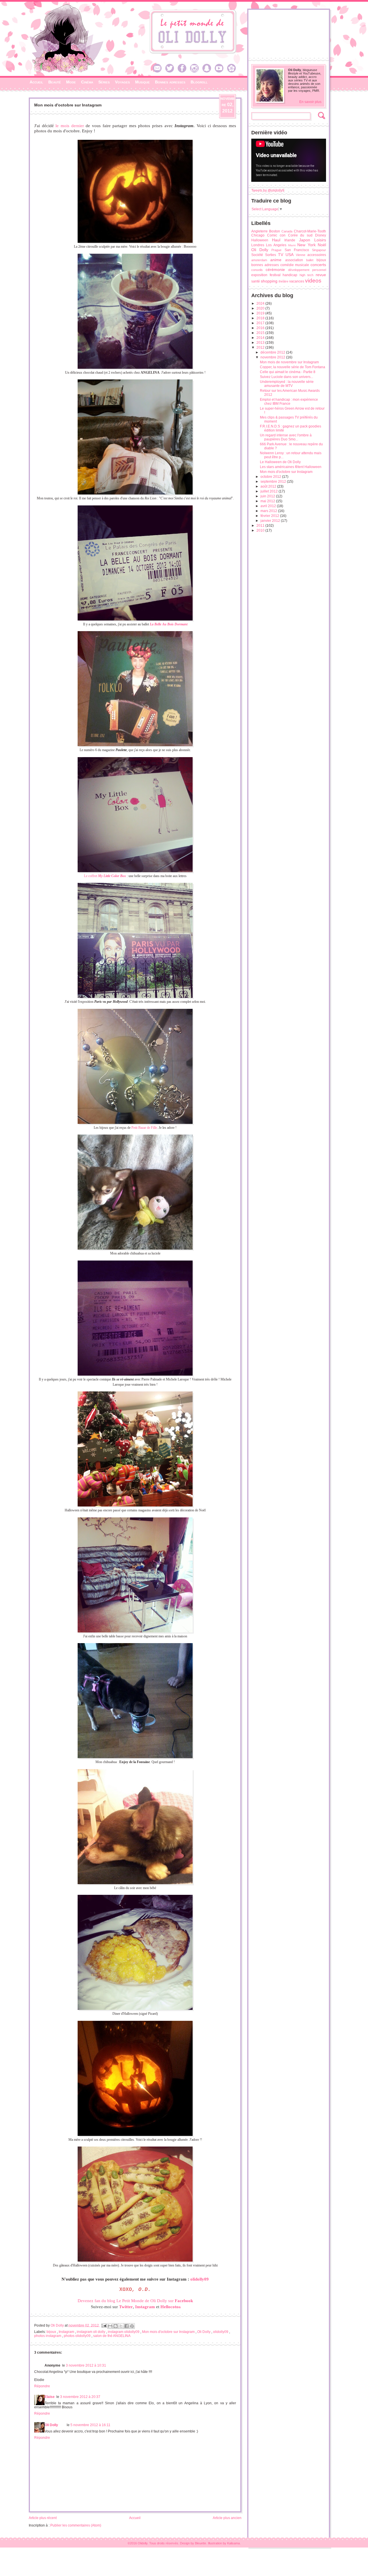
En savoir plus (310, 102)
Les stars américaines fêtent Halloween (291, 467)
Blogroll (199, 82)
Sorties (271, 255)
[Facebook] (183, 71)
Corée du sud (300, 235)
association (294, 260)
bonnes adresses (265, 265)
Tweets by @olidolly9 (268, 190)
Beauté (55, 82)
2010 (261, 530)
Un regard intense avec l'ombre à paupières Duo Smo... (286, 437)
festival (275, 275)
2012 (261, 347)
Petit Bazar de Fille (144, 1128)
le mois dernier (70, 126)
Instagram (67, 2332)
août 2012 (269, 486)
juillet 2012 (270, 491)
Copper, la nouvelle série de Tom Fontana (293, 367)
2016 (261, 328)
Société (257, 255)
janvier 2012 (271, 521)
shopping (269, 281)
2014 (261, 338)
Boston (275, 231)
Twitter (126, 2307)
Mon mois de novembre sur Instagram (289, 362)
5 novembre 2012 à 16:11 (90, 2425)
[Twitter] (171, 71)
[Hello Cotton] (233, 71)
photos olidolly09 (78, 2336)
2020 (261, 308)
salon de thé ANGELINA (112, 2336)
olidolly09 (200, 2279)
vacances (297, 281)
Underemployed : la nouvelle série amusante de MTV (287, 384)
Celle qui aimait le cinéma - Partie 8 (288, 372)
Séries (104, 82)
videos (313, 281)
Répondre (42, 2386)
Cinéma (87, 82)
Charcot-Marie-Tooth (310, 231)
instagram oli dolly (91, 2332)
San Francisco (297, 250)
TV (281, 255)
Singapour (319, 250)
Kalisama (233, 2543)
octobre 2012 (271, 477)
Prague (276, 250)
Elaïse (50, 2397)
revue (321, 275)
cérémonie (275, 270)
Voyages (122, 82)
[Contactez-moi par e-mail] (159, 71)
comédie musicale (295, 265)
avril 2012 (269, 506)
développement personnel (307, 270)
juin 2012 (268, 496)
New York (306, 245)
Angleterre (259, 231)
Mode (71, 82)
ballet (310, 260)
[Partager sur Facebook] (126, 2326)
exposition (259, 275)
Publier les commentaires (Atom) (76, 2525)
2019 (261, 313)
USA (290, 255)
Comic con (276, 235)
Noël (322, 245)
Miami (292, 245)
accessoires (317, 255)
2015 (261, 333)
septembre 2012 (274, 482)
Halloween (260, 240)
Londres (258, 245)
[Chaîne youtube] (221, 71)
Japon (305, 240)
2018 (261, 318)
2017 (261, 323)
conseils (257, 270)
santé (256, 281)
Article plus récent (43, 2518)
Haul (276, 240)
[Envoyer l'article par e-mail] (104, 2325)
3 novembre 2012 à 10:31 (86, 2365)
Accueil (36, 82)
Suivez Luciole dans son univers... (286, 377)
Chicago (258, 235)
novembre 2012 (273, 357)
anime (276, 260)
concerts (318, 265)
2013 (261, 343)
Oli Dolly (204, 2332)
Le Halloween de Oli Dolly (280, 462)
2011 (261, 526)
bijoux (52, 2332)
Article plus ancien (227, 2518)
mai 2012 (268, 501)
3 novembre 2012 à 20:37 (80, 2397)
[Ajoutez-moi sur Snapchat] (208, 71)
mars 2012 (269, 511)
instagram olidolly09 (124, 2332)
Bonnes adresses (170, 82)
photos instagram (48, 2336)
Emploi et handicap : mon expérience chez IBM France (289, 402)
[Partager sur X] (121, 2326)
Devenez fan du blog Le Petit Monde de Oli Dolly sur (135, 2301)
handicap (290, 275)
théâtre (283, 281)
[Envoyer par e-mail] (110, 2326)
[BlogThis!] (116, 2326)
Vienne (301, 255)
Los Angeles (276, 245)
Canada (287, 231)
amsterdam (259, 260)
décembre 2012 (273, 352)
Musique (142, 82)
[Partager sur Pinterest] (132, 2326)
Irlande (290, 240)
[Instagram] (196, 71)
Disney (321, 235)
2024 (261, 303)
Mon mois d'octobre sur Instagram (169, 2332)
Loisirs (320, 240)
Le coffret (105, 876)
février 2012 (270, 516)
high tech (307, 275)
